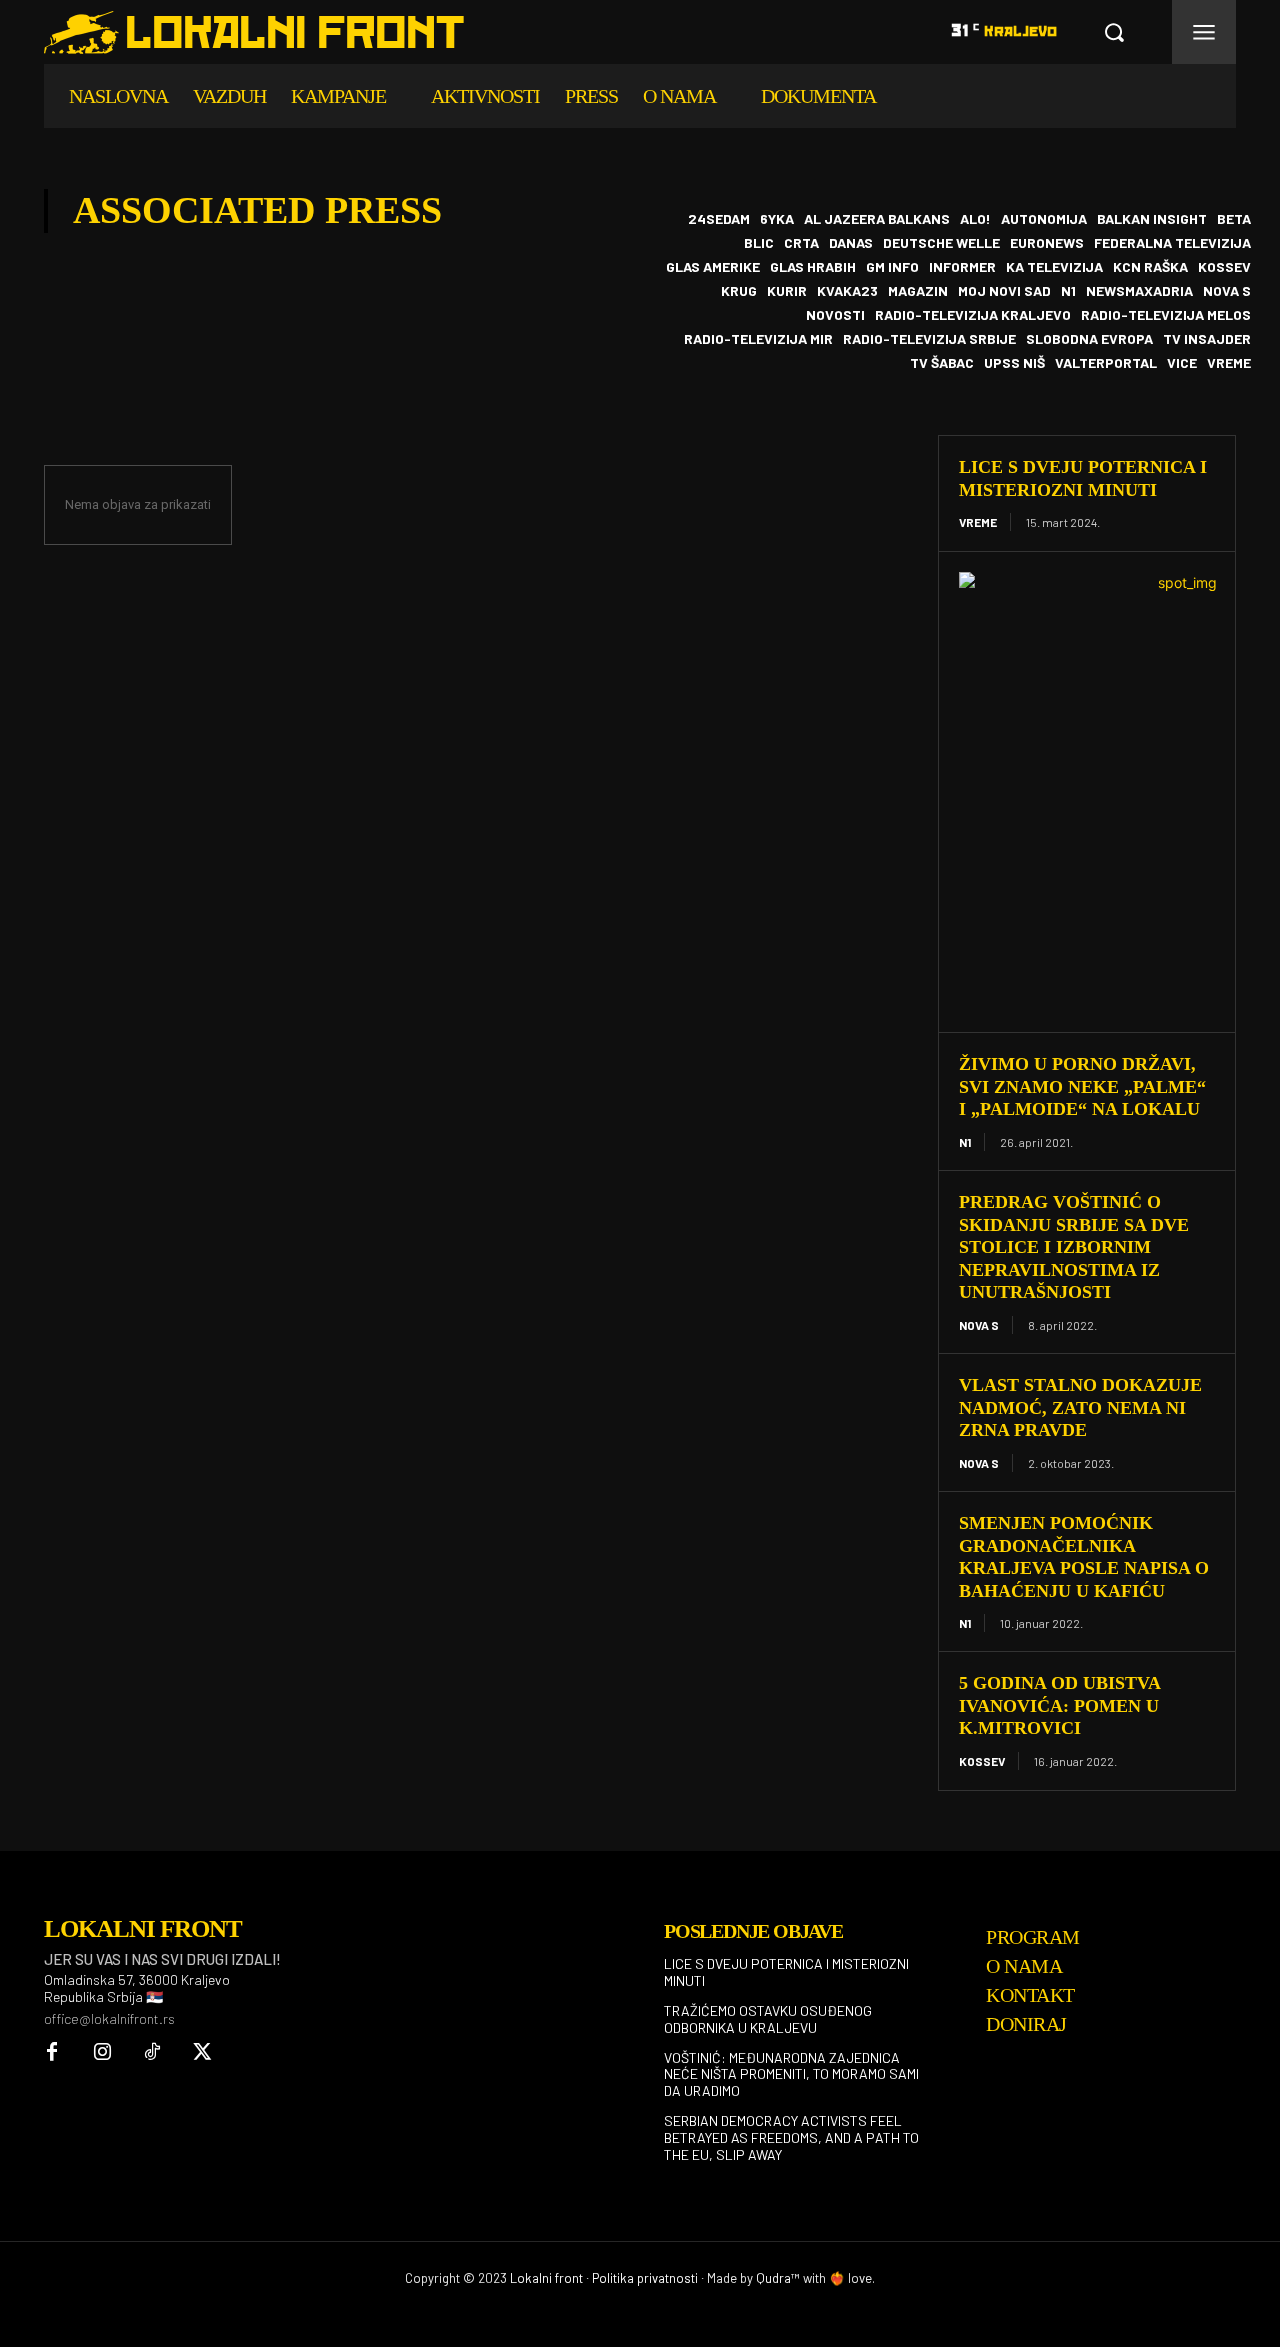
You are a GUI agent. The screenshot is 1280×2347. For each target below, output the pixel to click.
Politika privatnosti (645, 2278)
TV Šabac (942, 363)
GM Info (892, 267)
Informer (962, 267)
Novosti (835, 315)
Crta (801, 243)
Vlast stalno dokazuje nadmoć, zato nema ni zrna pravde (1080, 1407)
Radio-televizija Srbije (929, 339)
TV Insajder (1207, 339)
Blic (759, 243)
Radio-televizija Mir (758, 339)
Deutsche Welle (941, 243)
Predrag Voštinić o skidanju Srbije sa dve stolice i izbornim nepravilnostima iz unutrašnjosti (1074, 1247)
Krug (739, 291)
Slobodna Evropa (1089, 339)
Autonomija (1044, 219)
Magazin (918, 291)
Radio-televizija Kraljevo (973, 315)
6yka (777, 219)
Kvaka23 (847, 291)
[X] (202, 2053)
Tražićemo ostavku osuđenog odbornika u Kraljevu (768, 2019)
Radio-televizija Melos (1166, 315)
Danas (851, 243)
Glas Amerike (713, 267)
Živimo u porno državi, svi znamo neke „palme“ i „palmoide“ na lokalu (1082, 1086)
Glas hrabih (813, 267)
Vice (1182, 363)
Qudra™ (778, 2278)
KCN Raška (1150, 267)
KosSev (1224, 267)
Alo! (975, 219)
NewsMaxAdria (1139, 291)
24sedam (719, 219)
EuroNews (1047, 243)
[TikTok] (152, 2053)
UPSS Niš (1014, 363)
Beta (1234, 219)
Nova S (1227, 291)
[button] (1114, 32)
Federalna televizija (1172, 243)
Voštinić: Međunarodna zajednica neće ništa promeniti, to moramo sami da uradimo (791, 2074)
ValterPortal (1106, 363)
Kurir (787, 291)
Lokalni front (546, 2278)
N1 (1068, 291)
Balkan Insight (1152, 219)
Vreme (1229, 363)
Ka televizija (1054, 267)
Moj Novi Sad (1004, 291)
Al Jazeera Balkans (877, 219)
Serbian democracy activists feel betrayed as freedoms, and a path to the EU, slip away (791, 2137)
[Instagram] (102, 2053)
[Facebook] (52, 2053)
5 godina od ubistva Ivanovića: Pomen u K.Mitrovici (1060, 1705)
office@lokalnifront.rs (109, 2018)
